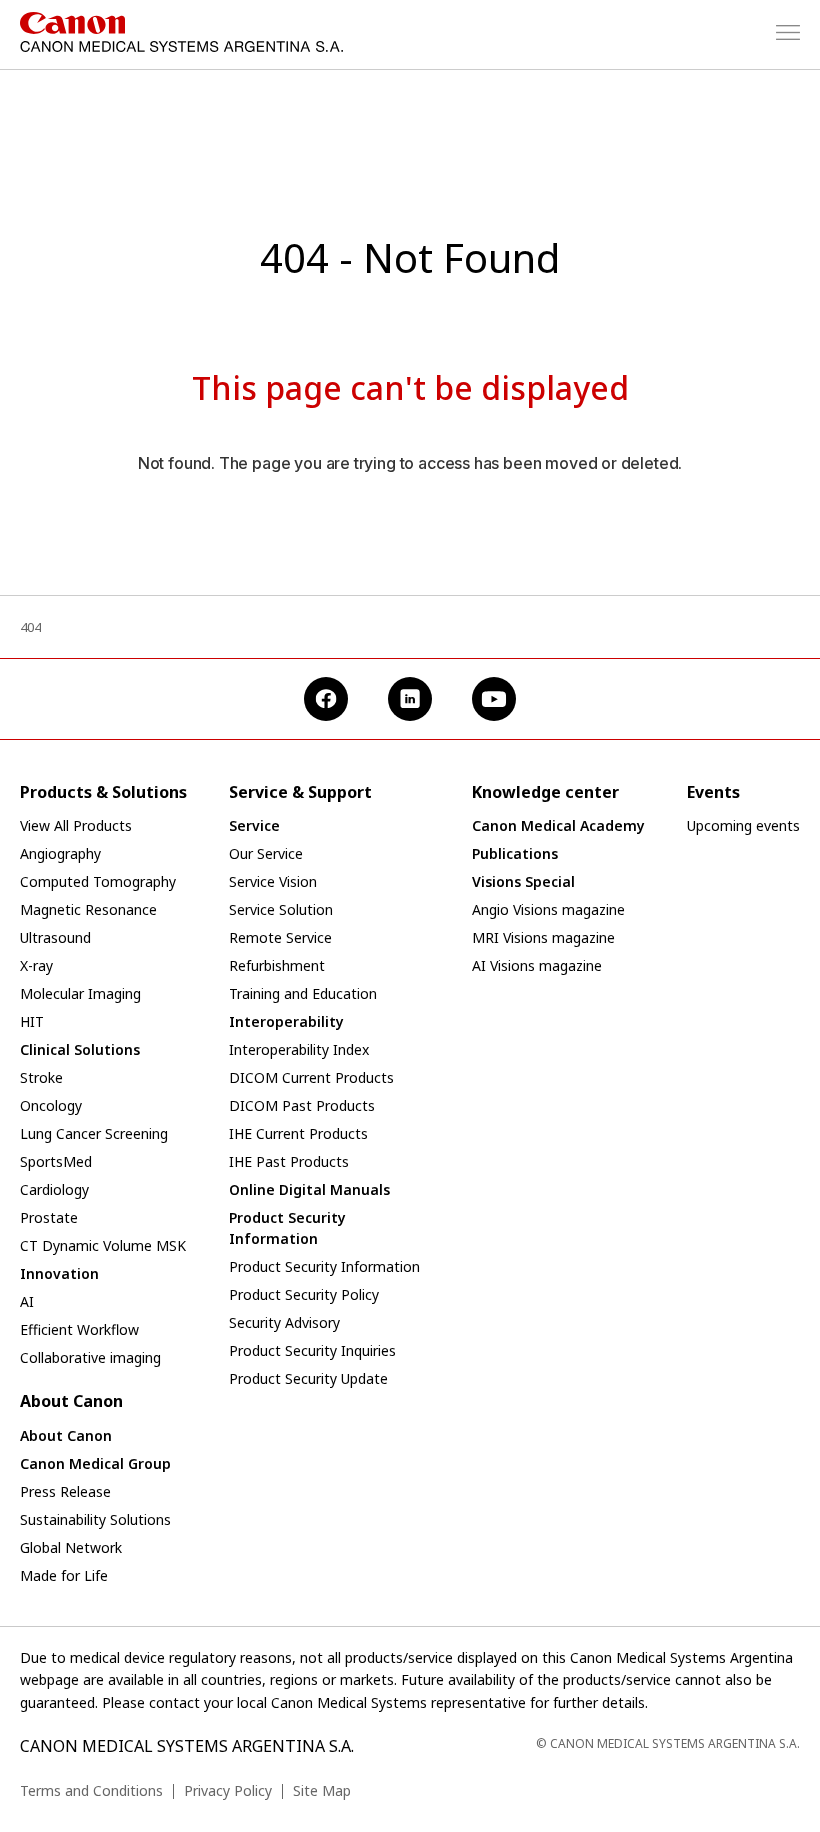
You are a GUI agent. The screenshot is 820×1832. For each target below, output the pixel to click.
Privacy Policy (228, 1790)
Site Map (322, 1790)
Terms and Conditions (91, 1790)
